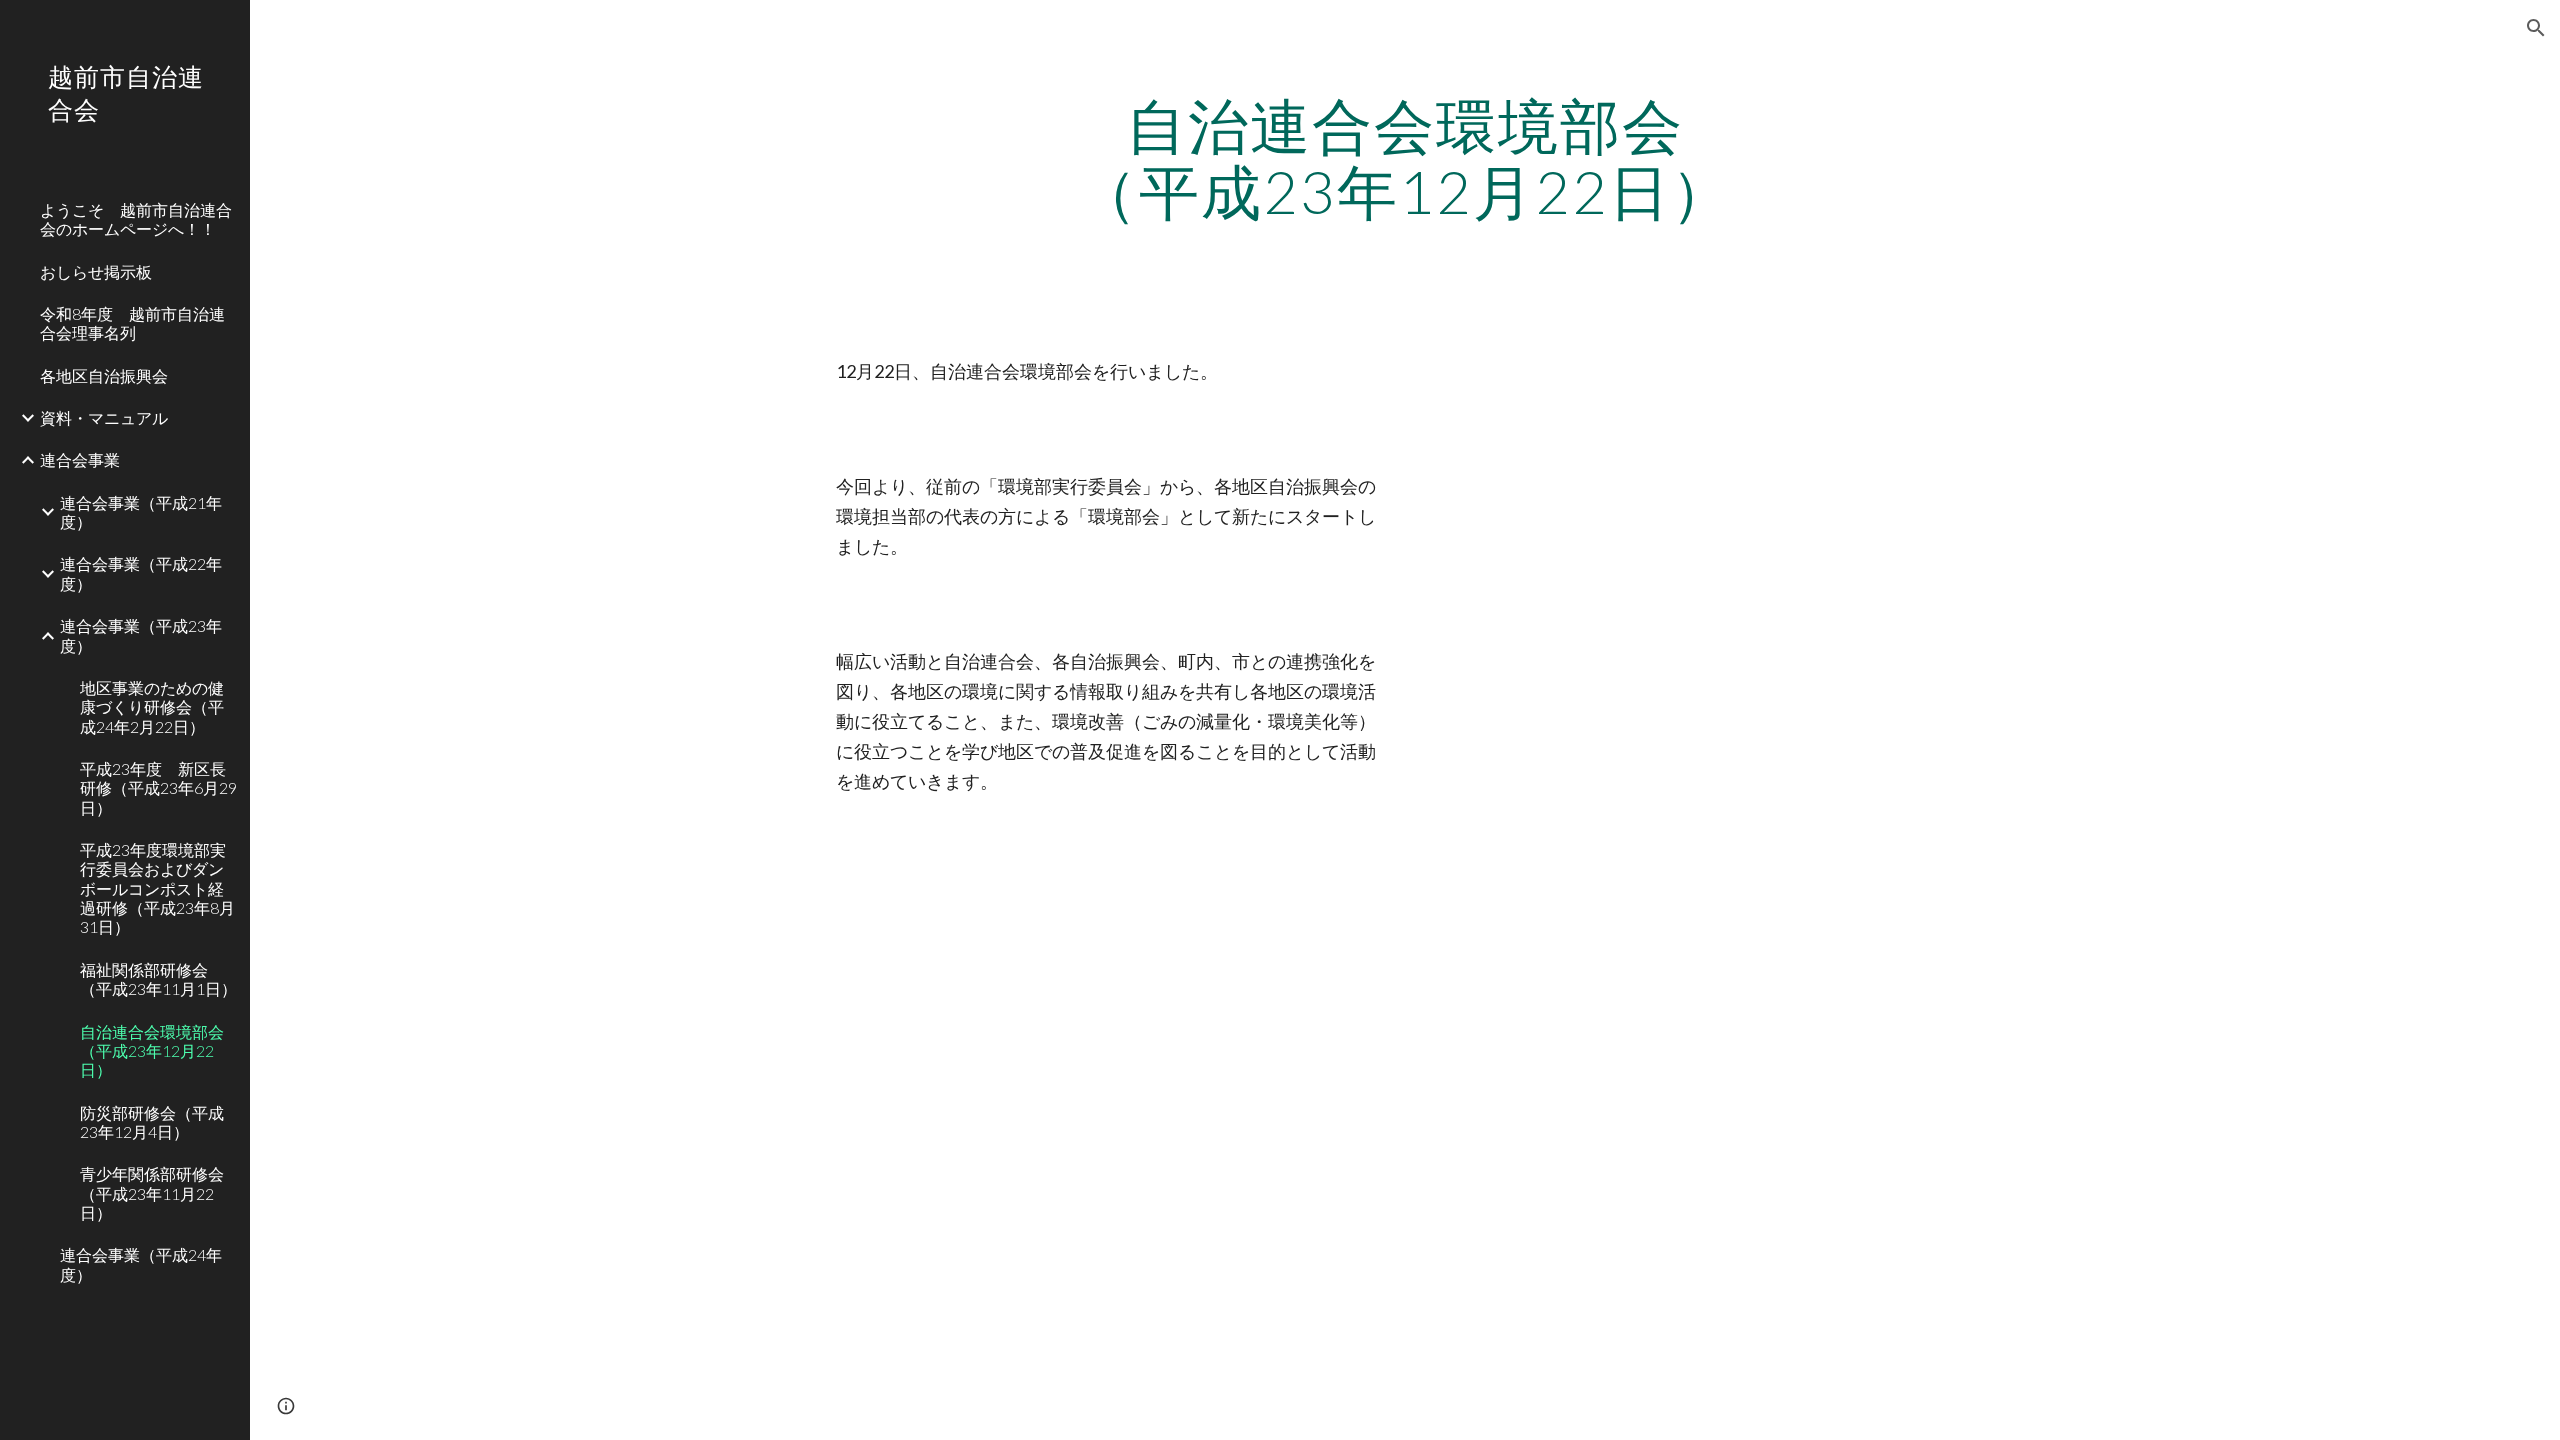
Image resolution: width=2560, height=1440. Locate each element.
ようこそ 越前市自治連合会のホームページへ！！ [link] (136, 219)
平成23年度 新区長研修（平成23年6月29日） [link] (158, 788)
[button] (2536, 28)
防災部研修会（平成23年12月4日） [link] (152, 1122)
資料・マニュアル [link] (104, 417)
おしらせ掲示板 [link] (96, 271)
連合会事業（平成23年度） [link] (141, 635)
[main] (1405, 158)
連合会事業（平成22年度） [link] (141, 573)
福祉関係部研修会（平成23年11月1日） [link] (158, 979)
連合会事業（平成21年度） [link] (141, 512)
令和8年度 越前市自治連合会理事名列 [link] (132, 323)
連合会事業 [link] (80, 459)
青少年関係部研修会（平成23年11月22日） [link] (152, 1193)
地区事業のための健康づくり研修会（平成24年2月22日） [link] (152, 707)
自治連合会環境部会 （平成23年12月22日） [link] (159, 1051)
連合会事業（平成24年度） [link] (141, 1264)
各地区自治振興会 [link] (104, 375)
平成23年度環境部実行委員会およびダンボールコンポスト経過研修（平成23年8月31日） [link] (157, 888)
